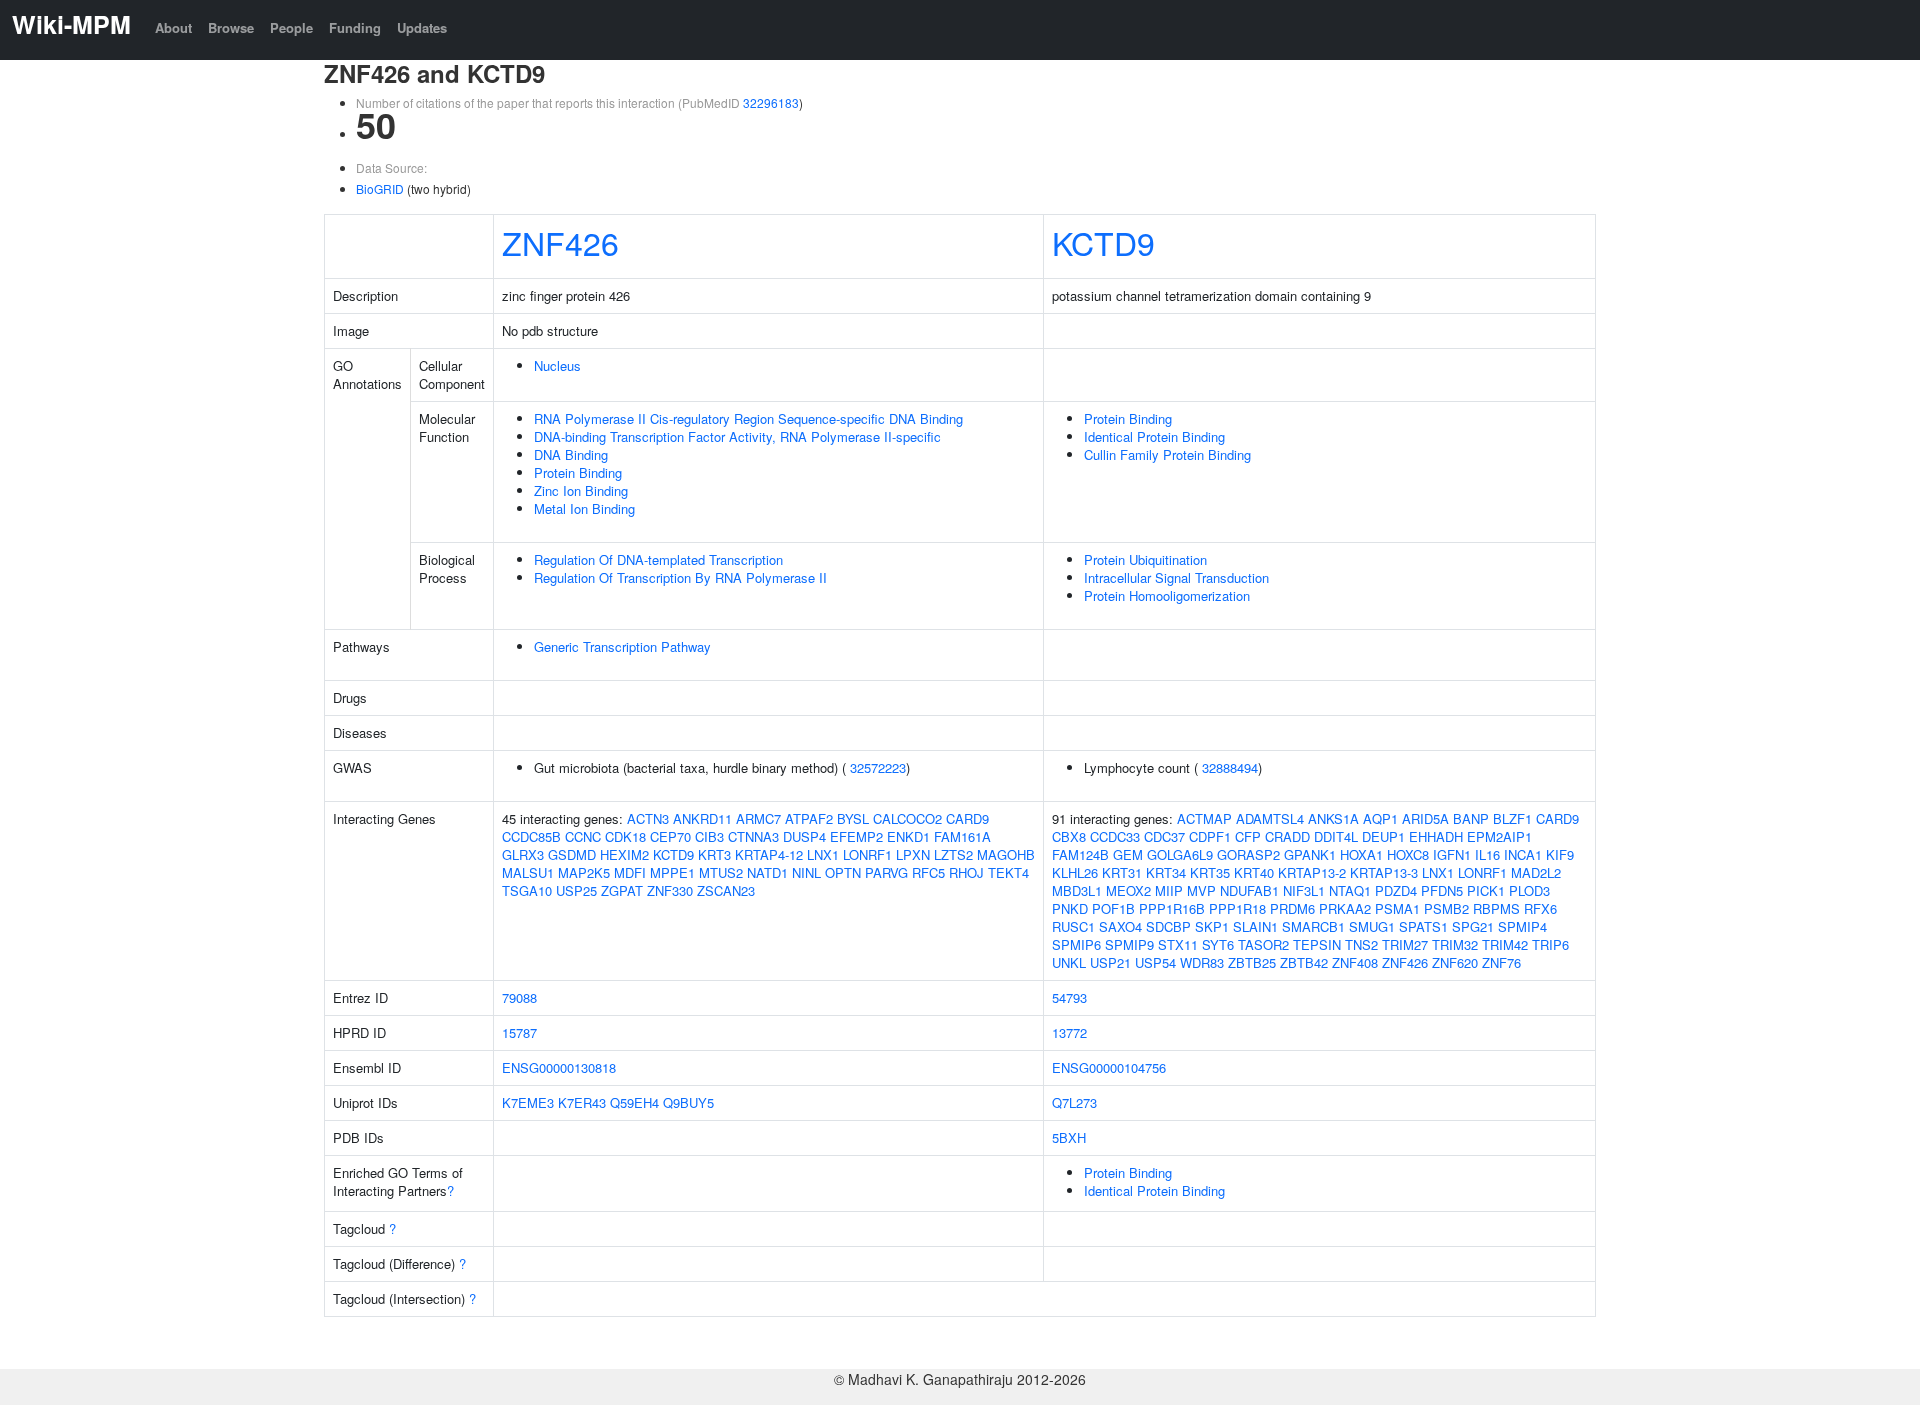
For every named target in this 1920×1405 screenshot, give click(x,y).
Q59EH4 (634, 1102)
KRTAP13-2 (1312, 872)
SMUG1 (1372, 926)
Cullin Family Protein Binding (1167, 454)
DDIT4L (1336, 836)
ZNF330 (670, 890)
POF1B (1113, 908)
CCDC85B (531, 836)
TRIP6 (1550, 944)
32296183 (771, 102)
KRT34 (1166, 872)
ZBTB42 (1304, 962)
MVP (1201, 890)
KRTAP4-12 (769, 854)
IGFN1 (1452, 854)
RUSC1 (1073, 926)
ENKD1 (908, 836)
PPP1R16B (1172, 908)
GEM (1128, 854)
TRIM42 (1505, 944)
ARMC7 (758, 818)
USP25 (576, 890)
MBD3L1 (1077, 890)
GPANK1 (1310, 854)
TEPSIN (1317, 944)
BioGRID (380, 188)
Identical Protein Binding (1154, 436)
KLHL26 (1075, 872)
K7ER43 (582, 1102)
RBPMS (1496, 908)
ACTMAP (1204, 818)
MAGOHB (1006, 854)
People (291, 27)
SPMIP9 (1129, 944)
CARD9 (967, 818)
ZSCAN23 (726, 890)
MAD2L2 (1536, 872)
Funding (355, 27)
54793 (1069, 997)
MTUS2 (721, 872)
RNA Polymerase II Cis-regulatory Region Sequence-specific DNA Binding (748, 418)
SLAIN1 (1255, 926)
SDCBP (1168, 926)
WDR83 (1202, 962)
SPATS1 (1423, 926)
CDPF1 (1210, 836)
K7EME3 (528, 1102)
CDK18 (625, 836)
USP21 (1110, 962)
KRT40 (1254, 872)
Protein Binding (578, 472)
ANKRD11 (702, 818)
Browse (231, 27)
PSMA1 (1397, 908)
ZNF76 (1501, 962)
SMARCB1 (1313, 926)
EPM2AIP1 (1499, 836)
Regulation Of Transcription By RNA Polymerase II (680, 577)
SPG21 (1473, 926)
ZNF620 (1455, 962)
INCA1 (1523, 854)
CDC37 (1164, 836)
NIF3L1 (1304, 890)
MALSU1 (528, 872)
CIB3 (709, 836)
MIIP (1169, 890)
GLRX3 (523, 854)
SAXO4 (1120, 926)
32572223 (878, 767)
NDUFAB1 (1249, 890)
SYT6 (1218, 944)
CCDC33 (1115, 836)
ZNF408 (1355, 962)
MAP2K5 (584, 872)
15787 (519, 1032)
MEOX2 (1128, 890)
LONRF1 (867, 854)
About (173, 27)
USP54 (1155, 962)
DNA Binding (571, 454)
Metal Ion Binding (584, 508)
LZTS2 (953, 854)
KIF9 (1560, 854)
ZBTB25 (1252, 962)
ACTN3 (648, 818)
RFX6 (1540, 908)
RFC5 (928, 872)
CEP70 (670, 836)
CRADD (1287, 836)
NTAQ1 (1350, 890)
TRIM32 (1455, 944)
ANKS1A (1333, 818)
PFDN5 (1442, 890)
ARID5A (1425, 818)
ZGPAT (622, 890)
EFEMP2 (856, 836)
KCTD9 (1103, 242)
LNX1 (823, 854)
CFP (1248, 836)
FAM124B (1080, 854)
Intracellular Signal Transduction (1176, 577)
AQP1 (1380, 818)
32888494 (1230, 767)
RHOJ (966, 872)
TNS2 (1361, 944)
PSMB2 (1446, 908)
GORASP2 (1248, 854)
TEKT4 (1008, 872)
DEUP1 (1383, 836)
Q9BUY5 (688, 1102)
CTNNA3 (753, 836)
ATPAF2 (809, 818)
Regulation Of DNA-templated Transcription (658, 559)
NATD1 (767, 872)
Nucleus (557, 365)
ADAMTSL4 (1270, 818)
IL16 (1487, 854)
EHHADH (1436, 836)
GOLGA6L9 (1180, 854)
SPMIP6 (1076, 944)
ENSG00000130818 (559, 1067)
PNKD (1070, 908)
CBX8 (1069, 836)
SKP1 (1212, 926)
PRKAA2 (1345, 908)
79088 (519, 997)
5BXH (1069, 1137)
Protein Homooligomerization (1167, 595)
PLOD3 (1529, 890)
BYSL (853, 818)
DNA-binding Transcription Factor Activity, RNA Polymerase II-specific (737, 436)
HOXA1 (1361, 854)
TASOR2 (1263, 944)
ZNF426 (560, 242)
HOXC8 (1408, 854)
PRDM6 (1292, 908)
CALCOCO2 (907, 818)
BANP (1471, 818)
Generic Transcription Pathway (622, 646)
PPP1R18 (1237, 908)
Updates (422, 27)
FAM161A (962, 836)
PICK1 (1486, 890)
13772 (1069, 1032)
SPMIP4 (1522, 926)
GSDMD (572, 854)
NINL (806, 872)
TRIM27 (1405, 944)
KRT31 (1122, 872)
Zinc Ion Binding (581, 490)
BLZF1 (1512, 818)
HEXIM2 (624, 854)
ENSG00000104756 (1109, 1067)
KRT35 (1210, 872)
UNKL (1069, 962)
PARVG (886, 872)
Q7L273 (1074, 1102)
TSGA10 (527, 890)
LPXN (913, 854)
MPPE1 (672, 872)
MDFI (630, 872)
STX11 (1178, 944)
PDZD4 (1396, 890)
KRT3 (714, 854)
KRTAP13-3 (1384, 872)
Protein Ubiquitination (1145, 559)
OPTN (843, 872)
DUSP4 (804, 836)
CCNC (583, 836)
